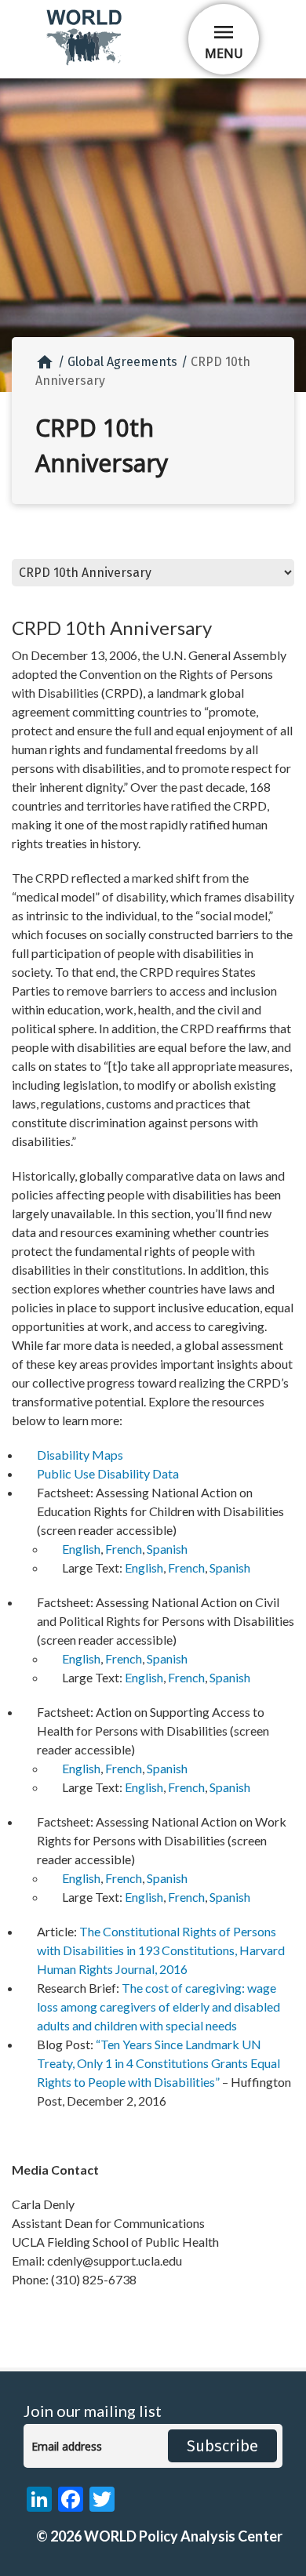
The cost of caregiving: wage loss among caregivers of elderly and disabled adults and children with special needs (158, 2006)
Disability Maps (80, 1455)
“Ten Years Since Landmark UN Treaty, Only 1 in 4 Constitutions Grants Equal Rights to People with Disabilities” (158, 2063)
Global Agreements (122, 362)
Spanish (167, 1549)
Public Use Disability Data (108, 1473)
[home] (86, 62)
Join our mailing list (93, 2411)
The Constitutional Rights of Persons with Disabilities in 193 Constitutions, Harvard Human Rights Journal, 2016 (161, 1950)
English (81, 1549)
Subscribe (222, 2446)
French (124, 1549)
